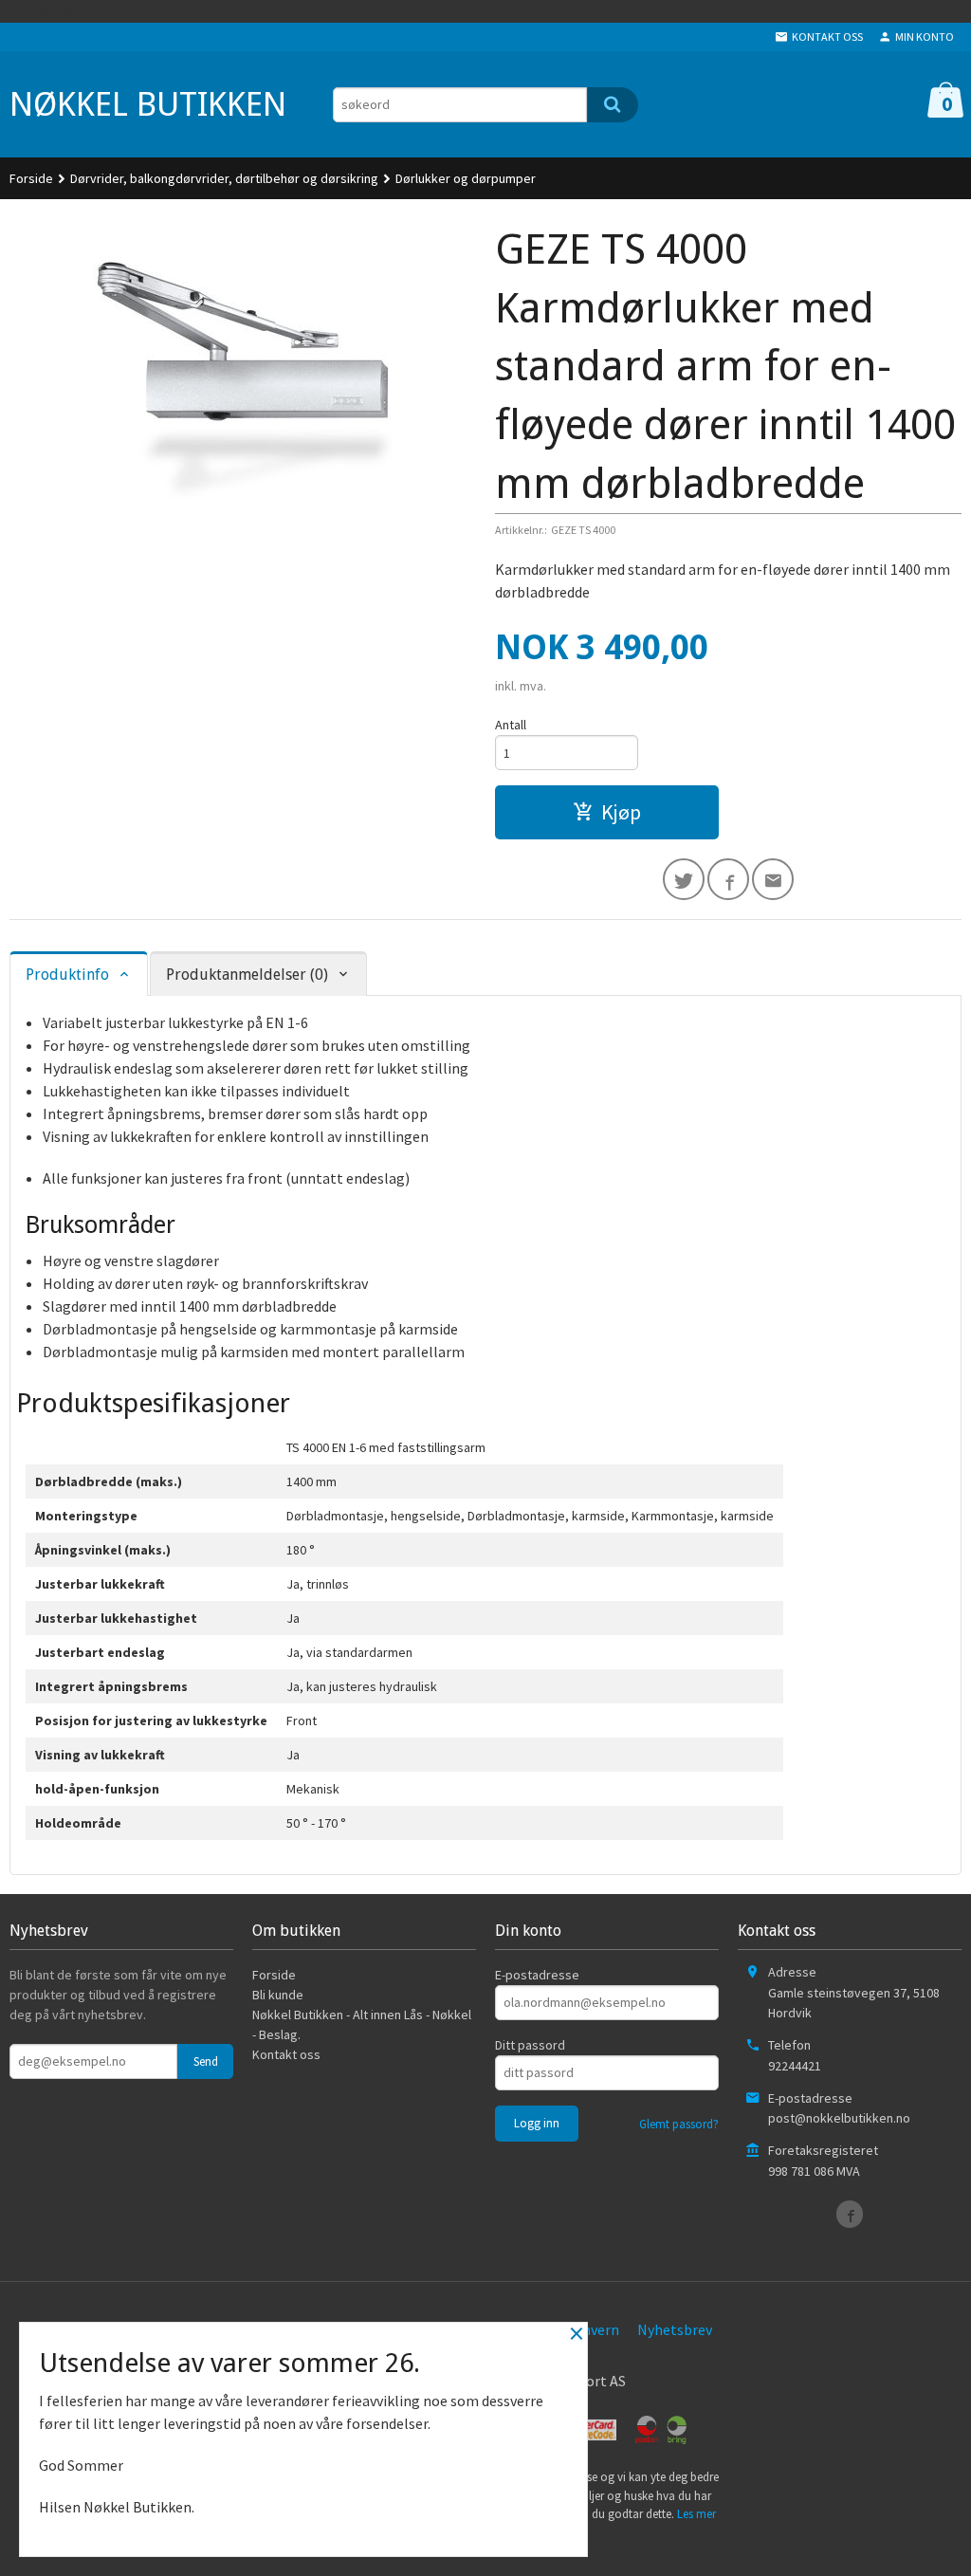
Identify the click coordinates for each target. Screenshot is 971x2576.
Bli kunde (278, 1995)
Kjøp (621, 812)
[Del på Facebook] (728, 879)
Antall (511, 725)
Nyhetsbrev (675, 2329)
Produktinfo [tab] (67, 975)
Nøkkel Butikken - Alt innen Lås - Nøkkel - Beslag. (362, 2024)
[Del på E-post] (773, 879)
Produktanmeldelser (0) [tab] (247, 975)
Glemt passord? (679, 2124)
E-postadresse (537, 1975)
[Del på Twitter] (684, 879)
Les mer (696, 2514)
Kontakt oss (286, 2054)
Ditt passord (530, 2045)
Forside (31, 178)
